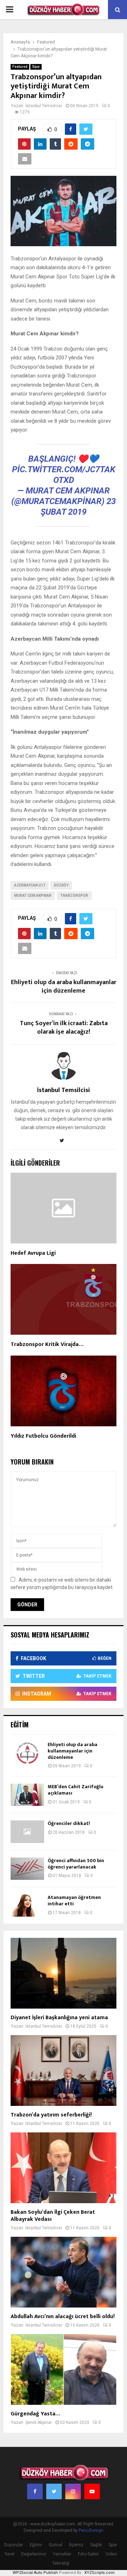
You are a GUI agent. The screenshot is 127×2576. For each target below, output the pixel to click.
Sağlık (96, 2545)
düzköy (61, 885)
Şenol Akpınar (39, 2422)
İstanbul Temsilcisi (44, 106)
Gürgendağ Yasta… (35, 2414)
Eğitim (36, 2545)
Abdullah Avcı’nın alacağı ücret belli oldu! (63, 2317)
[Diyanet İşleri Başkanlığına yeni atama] (64, 1973)
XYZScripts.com (99, 2573)
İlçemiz (76, 2545)
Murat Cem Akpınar (33, 896)
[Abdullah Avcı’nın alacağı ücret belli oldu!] (64, 2272)
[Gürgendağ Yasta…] (64, 2369)
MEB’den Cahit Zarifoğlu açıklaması (75, 1790)
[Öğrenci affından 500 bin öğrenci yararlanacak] (27, 1869)
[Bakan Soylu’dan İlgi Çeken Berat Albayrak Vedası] (64, 2168)
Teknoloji (61, 2563)
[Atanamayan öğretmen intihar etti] (27, 1905)
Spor (36, 67)
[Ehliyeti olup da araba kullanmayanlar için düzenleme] (27, 1753)
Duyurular (14, 2545)
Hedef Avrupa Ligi (33, 1253)
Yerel (10, 2554)
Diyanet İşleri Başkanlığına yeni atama (59, 2018)
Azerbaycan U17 (30, 885)
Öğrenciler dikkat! (69, 1823)
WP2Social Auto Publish (35, 2573)
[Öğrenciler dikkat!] (27, 1832)
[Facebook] (35, 2491)
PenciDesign (91, 2530)
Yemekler (62, 2554)
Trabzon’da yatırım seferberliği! (51, 2115)
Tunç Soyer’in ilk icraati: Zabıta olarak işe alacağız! (64, 1028)
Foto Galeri (88, 2554)
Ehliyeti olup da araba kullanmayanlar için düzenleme (64, 987)
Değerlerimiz (34, 2554)
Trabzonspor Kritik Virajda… (47, 1344)
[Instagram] (73, 2491)
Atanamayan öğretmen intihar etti (74, 1901)
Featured (20, 67)
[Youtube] (92, 2491)
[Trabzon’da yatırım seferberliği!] (64, 2070)
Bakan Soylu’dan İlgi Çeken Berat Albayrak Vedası (53, 2216)
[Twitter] (54, 2491)
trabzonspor (74, 896)
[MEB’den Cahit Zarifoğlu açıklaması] (27, 1795)
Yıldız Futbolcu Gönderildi (43, 1436)
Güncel (56, 2545)
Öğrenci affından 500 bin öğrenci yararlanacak (76, 1864)
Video (111, 2554)
